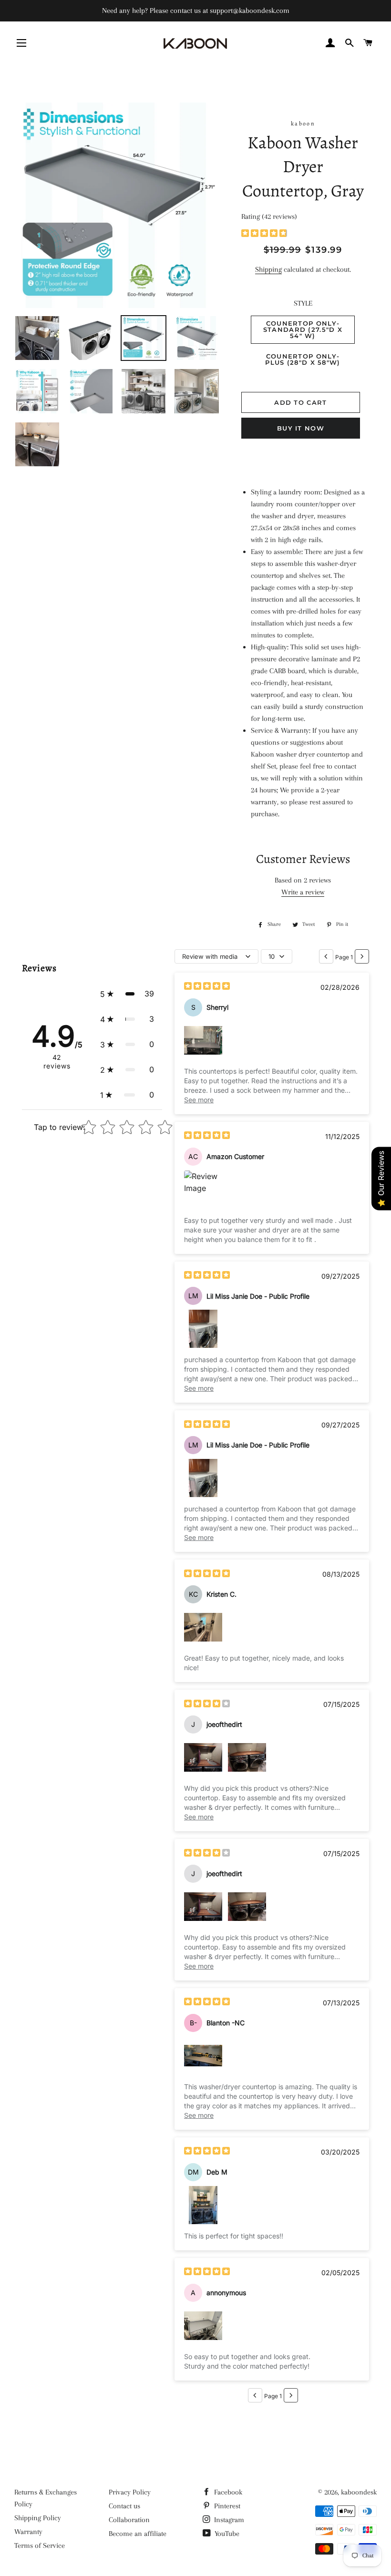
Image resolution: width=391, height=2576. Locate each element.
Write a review (303, 892)
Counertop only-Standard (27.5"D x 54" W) (303, 329)
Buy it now (301, 428)
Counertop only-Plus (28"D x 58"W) (303, 359)
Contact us (124, 2506)
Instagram (228, 2520)
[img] (264, 234)
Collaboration (129, 2520)
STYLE (303, 303)
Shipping (268, 269)
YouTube (226, 2534)
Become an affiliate (138, 2534)
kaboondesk (359, 2492)
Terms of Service (40, 2545)
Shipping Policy (38, 2518)
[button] (127, 994)
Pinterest (226, 2506)
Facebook (227, 2492)
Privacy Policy (130, 2492)
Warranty (28, 2532)
